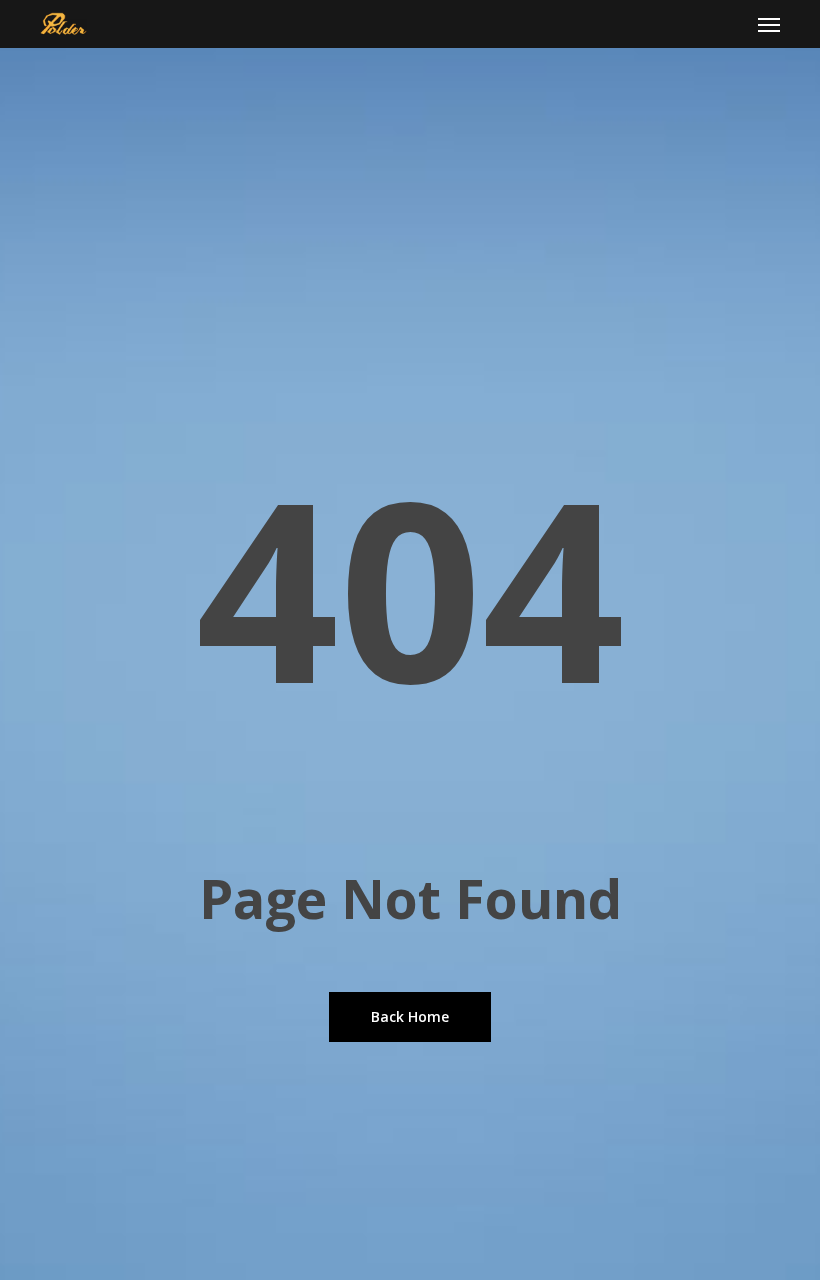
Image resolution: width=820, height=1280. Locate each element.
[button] (769, 24)
